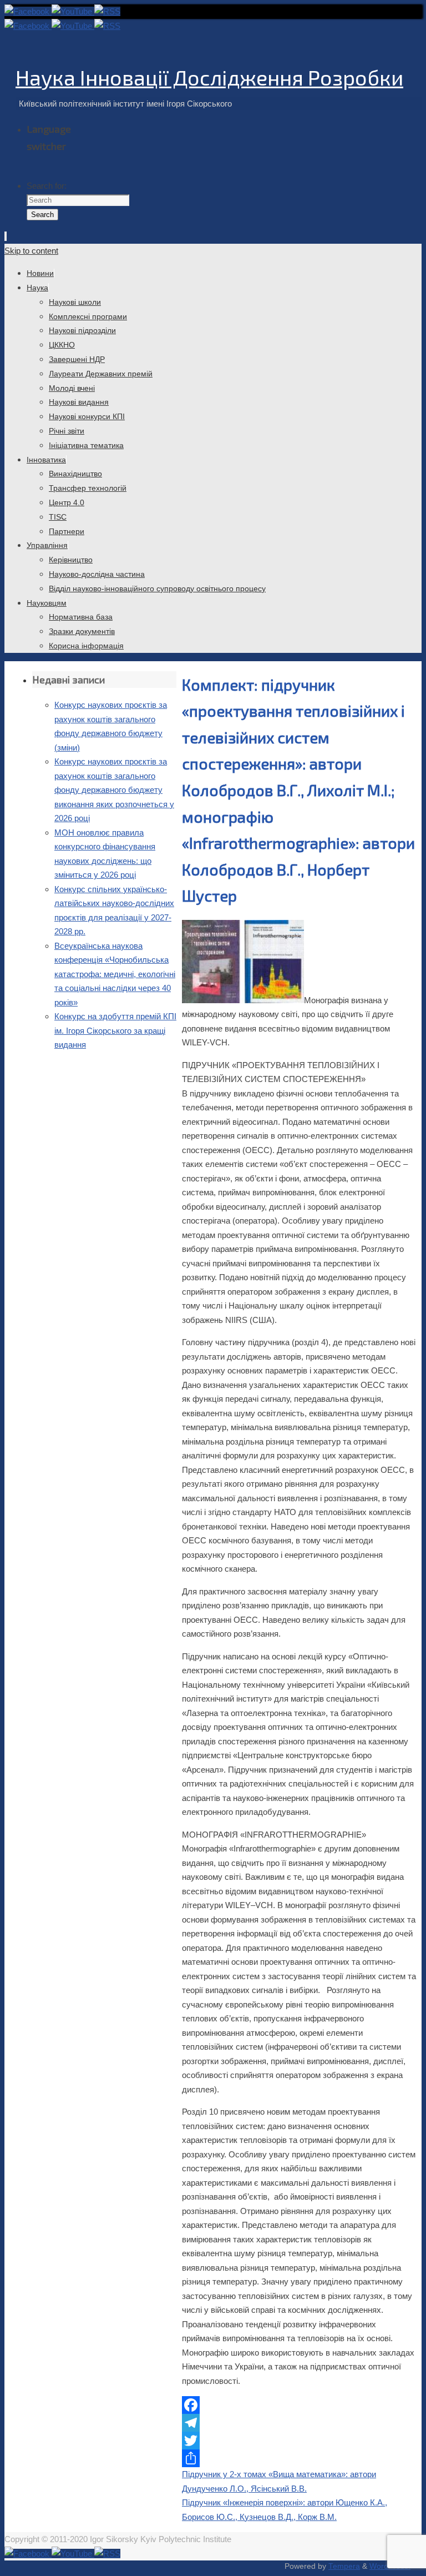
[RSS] (107, 11)
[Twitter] (299, 2441)
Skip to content (31, 251)
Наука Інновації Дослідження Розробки (209, 77)
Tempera (344, 2566)
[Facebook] (28, 11)
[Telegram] (299, 2423)
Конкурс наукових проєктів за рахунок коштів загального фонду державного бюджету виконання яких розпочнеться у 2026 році (114, 790)
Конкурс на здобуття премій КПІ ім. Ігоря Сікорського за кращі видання (115, 1030)
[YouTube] (73, 11)
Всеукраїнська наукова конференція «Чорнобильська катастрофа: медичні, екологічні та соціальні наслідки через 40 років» (115, 974)
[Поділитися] (299, 2458)
